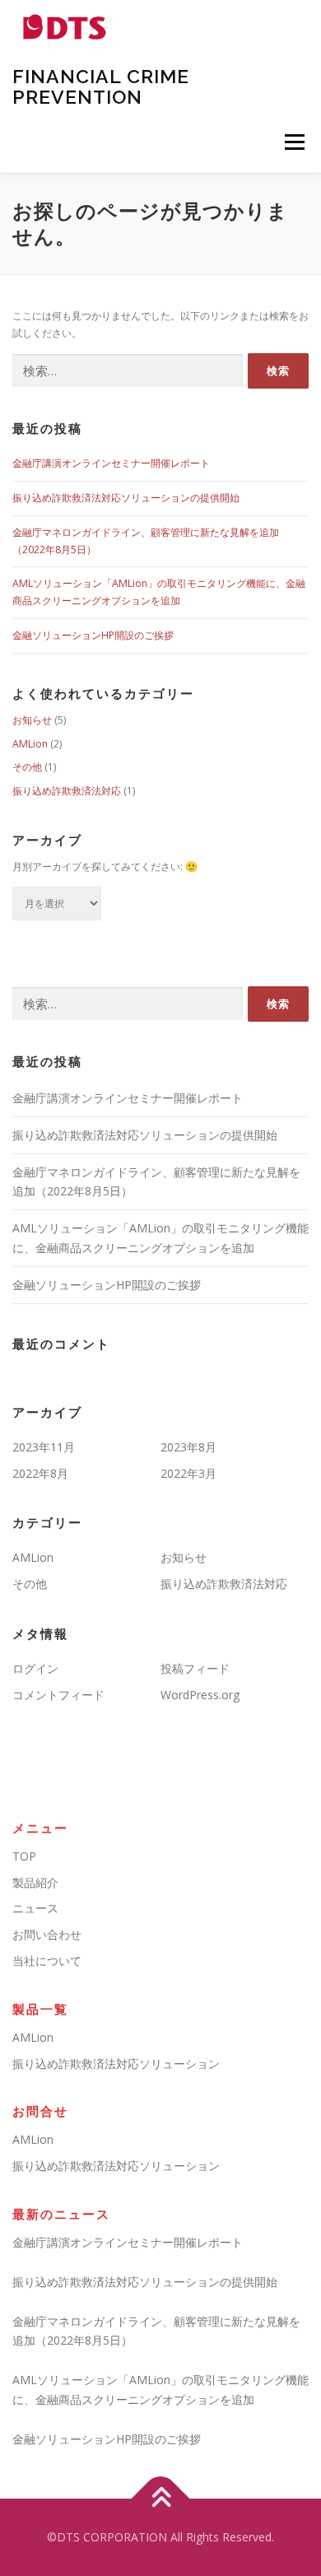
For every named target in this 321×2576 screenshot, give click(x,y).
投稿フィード (195, 1668)
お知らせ (32, 720)
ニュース (35, 1908)
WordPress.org (200, 1695)
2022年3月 (188, 1473)
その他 (27, 767)
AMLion (30, 744)
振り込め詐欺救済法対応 (67, 791)
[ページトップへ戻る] (161, 2499)
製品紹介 (35, 1882)
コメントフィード (58, 1695)
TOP (24, 1856)
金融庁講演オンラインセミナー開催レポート (111, 463)
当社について (47, 1961)
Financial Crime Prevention (101, 86)
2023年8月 (188, 1447)
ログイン (35, 1668)
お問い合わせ (47, 1934)
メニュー (294, 142)
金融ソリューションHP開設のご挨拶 (93, 635)
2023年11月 (44, 1447)
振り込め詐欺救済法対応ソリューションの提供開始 (126, 498)
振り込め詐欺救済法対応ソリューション (116, 2064)
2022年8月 (40, 1473)
